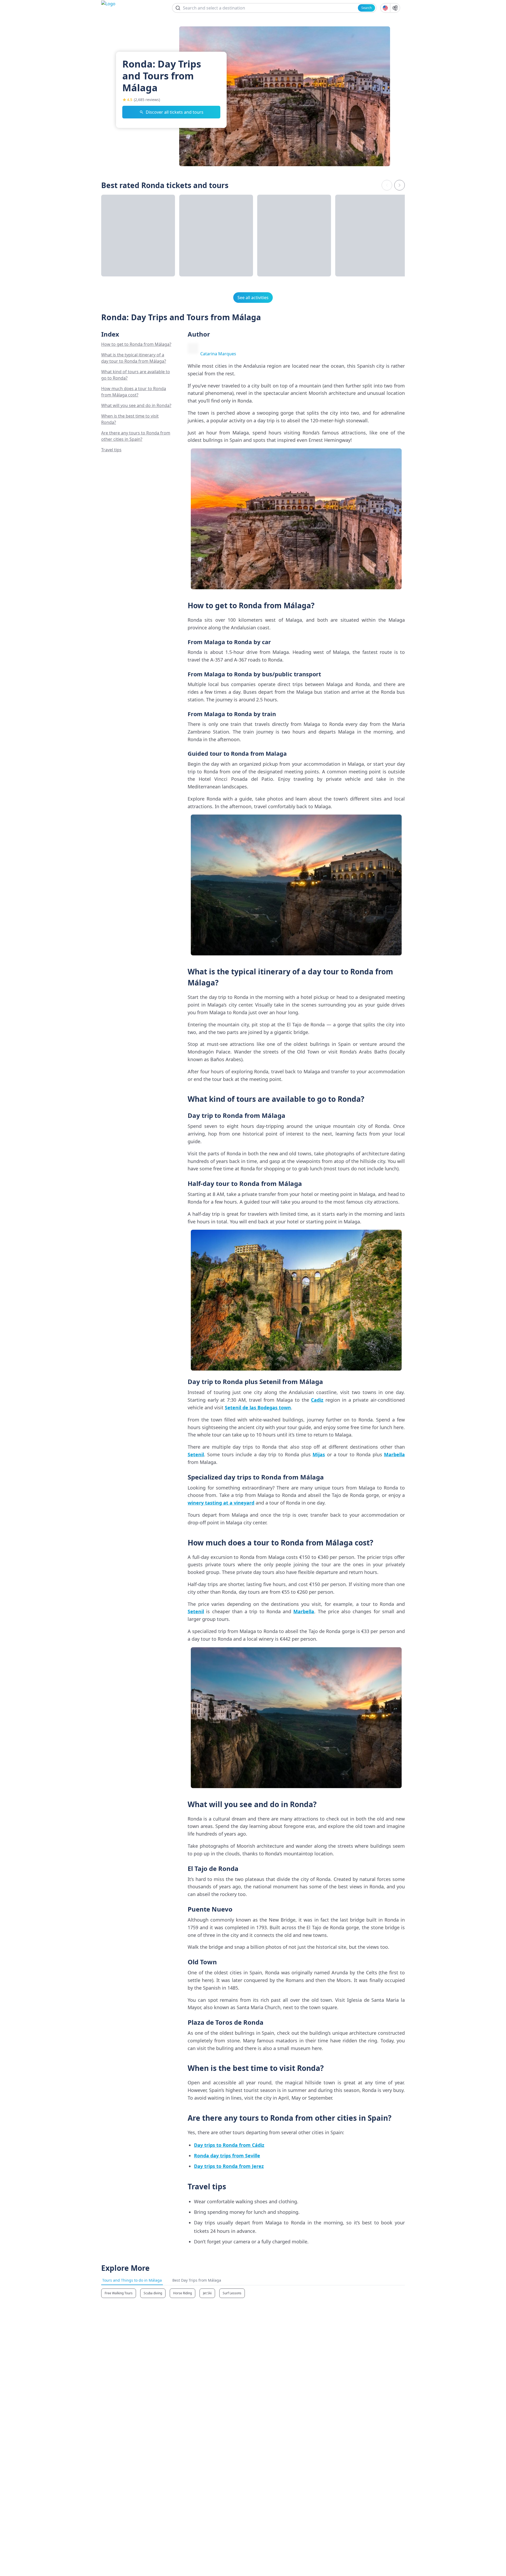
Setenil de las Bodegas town (258, 1407)
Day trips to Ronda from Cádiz (229, 2145)
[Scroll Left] (387, 185)
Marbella (394, 1454)
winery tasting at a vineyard (221, 1503)
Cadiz (317, 1400)
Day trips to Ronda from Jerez (229, 2166)
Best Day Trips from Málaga (197, 2280)
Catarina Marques (218, 354)
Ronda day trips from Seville (227, 2156)
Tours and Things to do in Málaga (132, 2280)
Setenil (196, 1454)
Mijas (319, 1454)
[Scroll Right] (400, 185)
